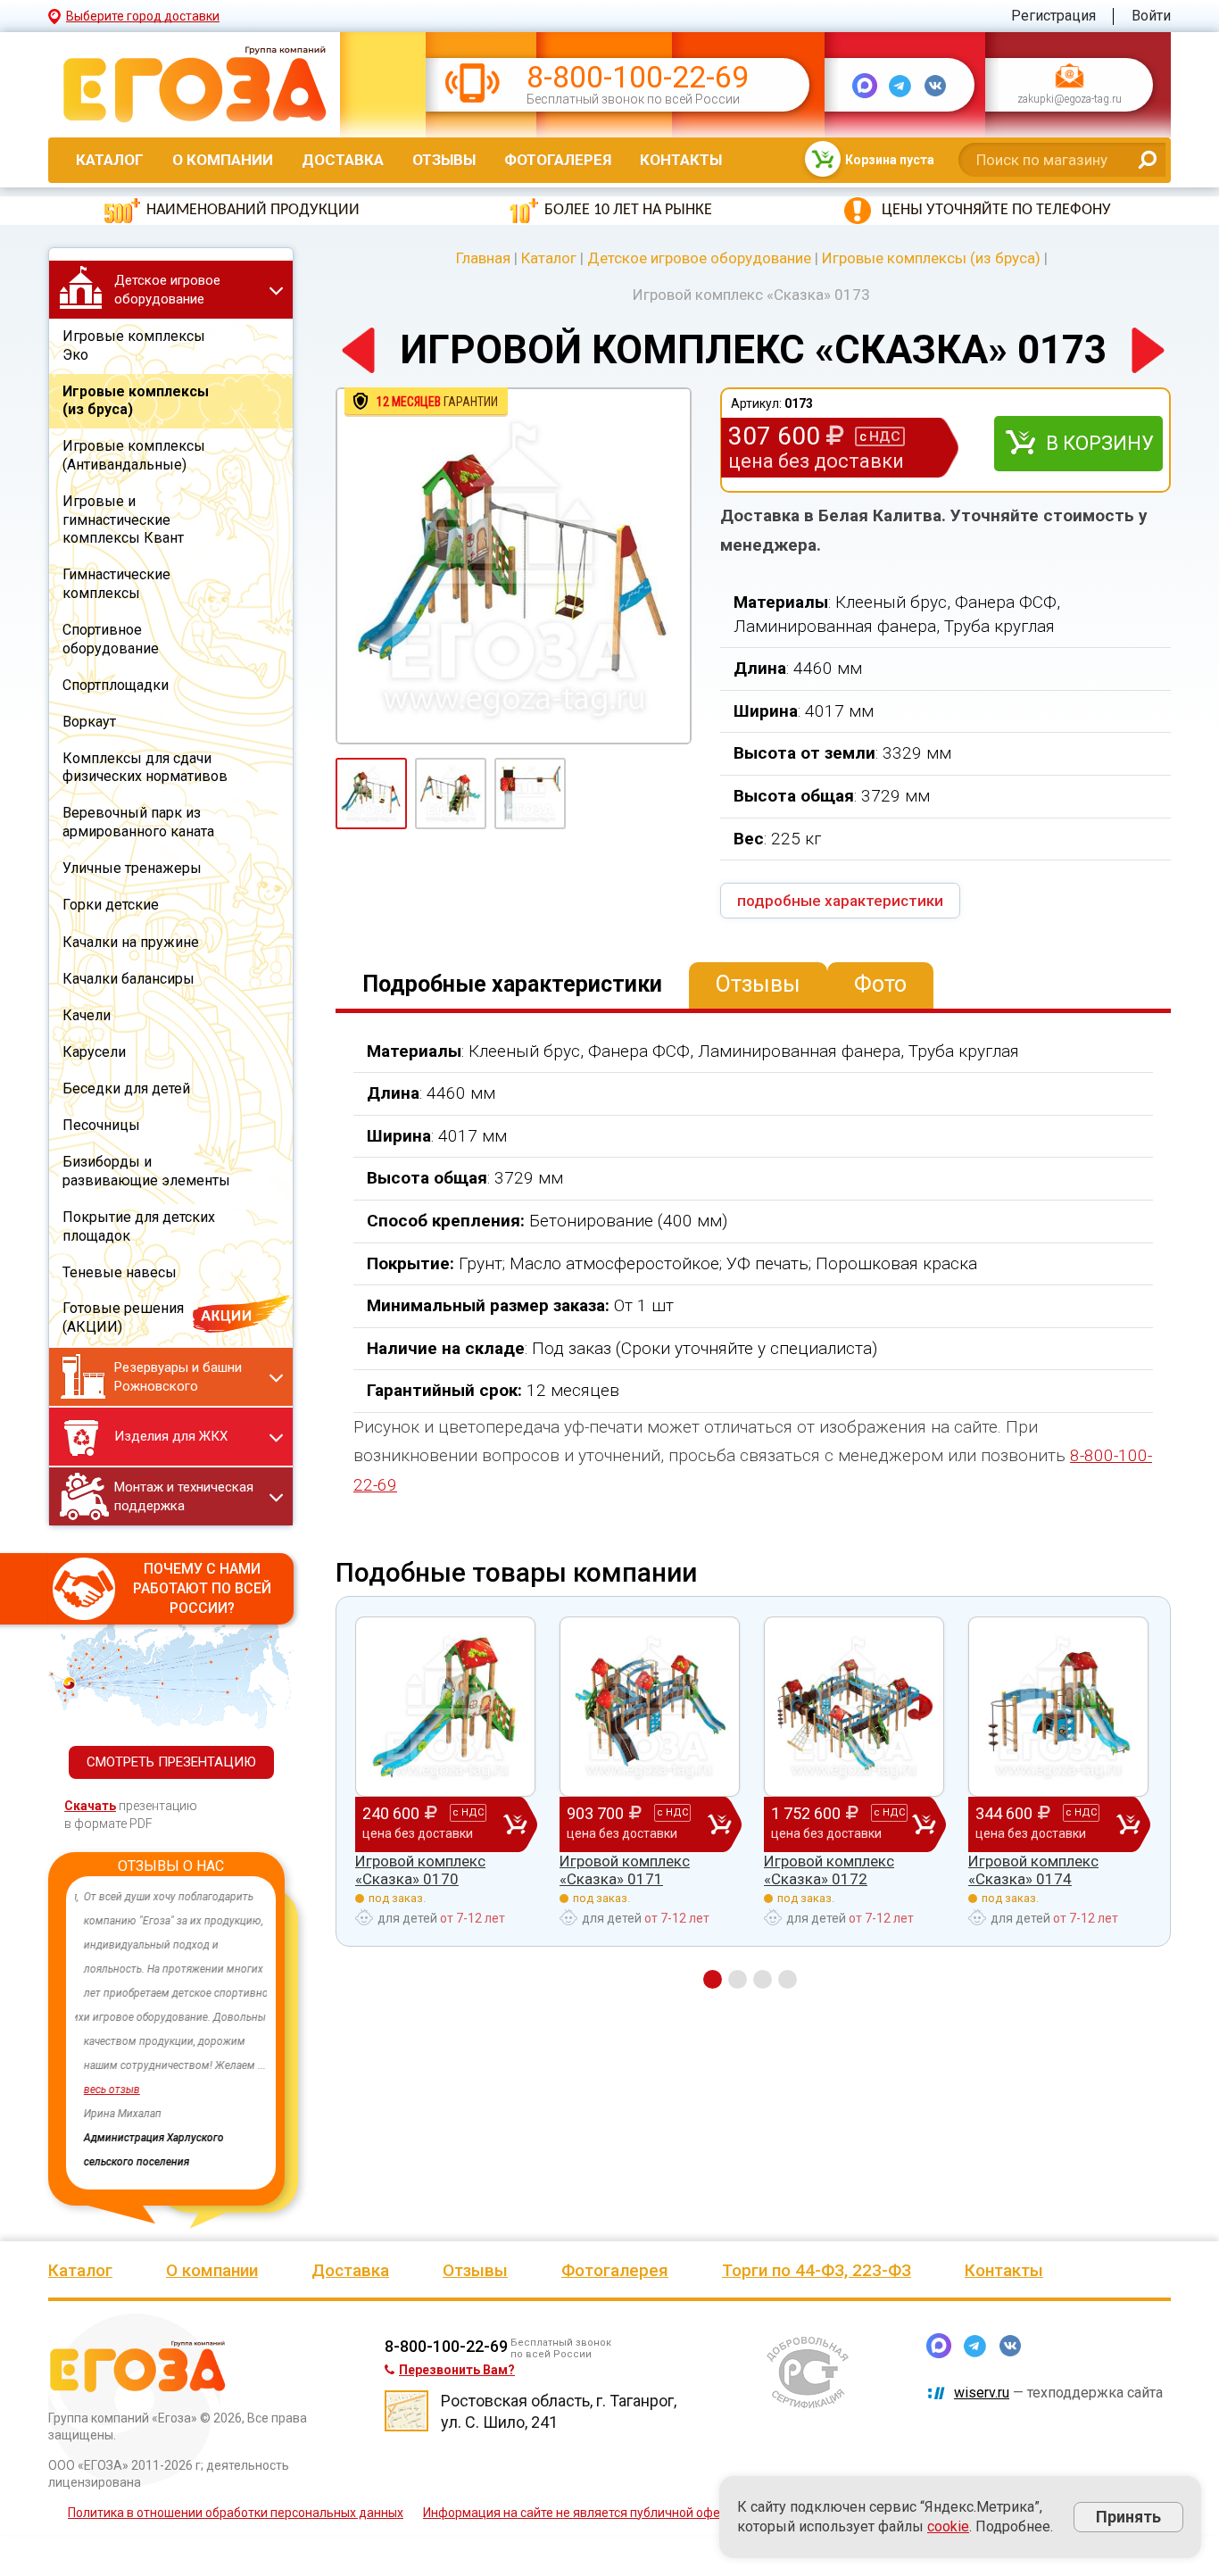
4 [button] (788, 1979)
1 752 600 (838, 1822)
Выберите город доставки (143, 16)
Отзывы (444, 160)
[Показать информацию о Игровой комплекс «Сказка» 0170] (445, 1707)
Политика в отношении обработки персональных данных (236, 2506)
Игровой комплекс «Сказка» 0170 (420, 1870)
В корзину (1100, 443)
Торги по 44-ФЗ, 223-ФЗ (817, 2264)
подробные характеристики (840, 901)
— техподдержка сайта (1058, 2386)
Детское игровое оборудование (699, 258)
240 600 (423, 1822)
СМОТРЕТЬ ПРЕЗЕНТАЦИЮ (171, 1762)
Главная (483, 258)
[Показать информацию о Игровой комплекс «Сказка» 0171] (650, 1707)
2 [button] (738, 1979)
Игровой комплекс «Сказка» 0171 (625, 1870)
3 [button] (763, 1979)
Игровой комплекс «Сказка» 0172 (829, 1870)
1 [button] (713, 1979)
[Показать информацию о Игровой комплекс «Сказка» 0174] (1058, 1707)
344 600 (1036, 1822)
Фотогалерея (558, 160)
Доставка (343, 160)
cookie (948, 2526)
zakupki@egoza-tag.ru (1070, 100)
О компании (223, 160)
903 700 (627, 1822)
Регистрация (1053, 16)
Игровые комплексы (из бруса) (931, 258)
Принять (1128, 2517)
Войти (1151, 16)
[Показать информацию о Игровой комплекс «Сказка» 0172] (854, 1707)
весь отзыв (103, 2090)
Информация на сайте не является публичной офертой (585, 2506)
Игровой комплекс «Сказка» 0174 (1033, 1870)
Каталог (110, 160)
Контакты (681, 160)
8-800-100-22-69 (638, 77)
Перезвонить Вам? (457, 2364)
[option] (171, 2030)
